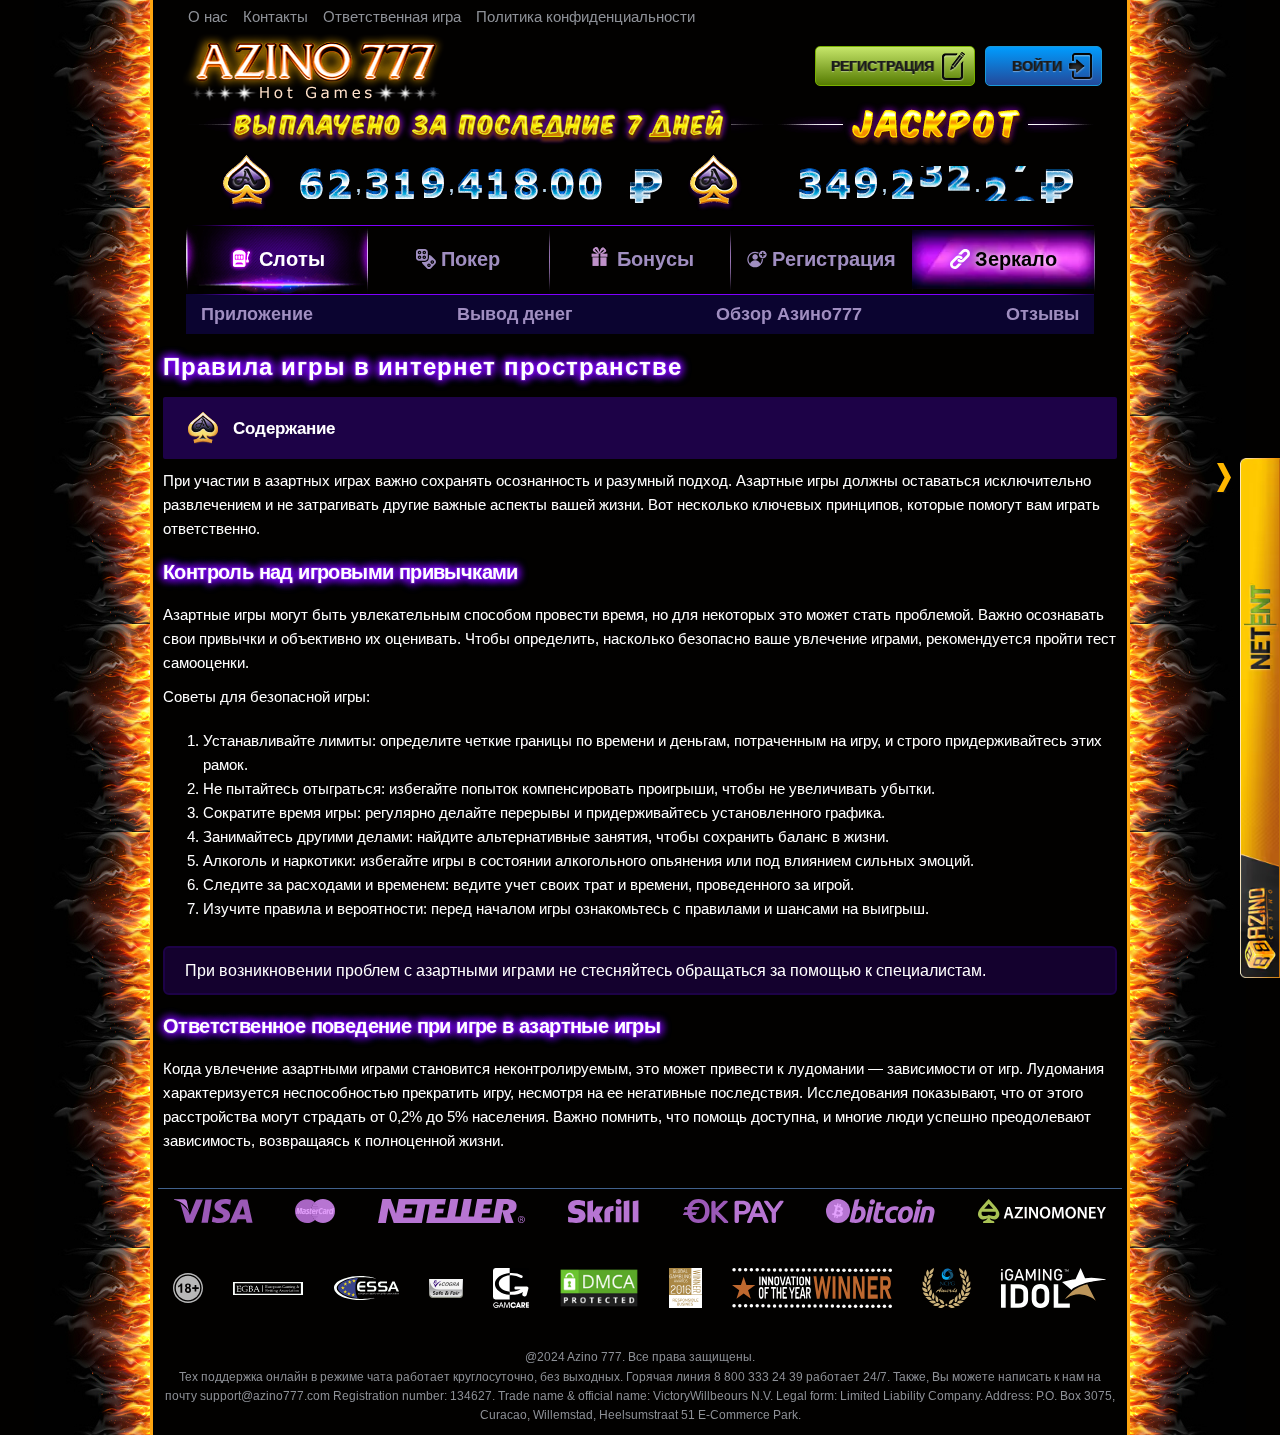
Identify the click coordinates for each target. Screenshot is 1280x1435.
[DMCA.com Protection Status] (599, 1288)
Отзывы (1042, 314)
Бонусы (655, 259)
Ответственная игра (392, 16)
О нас (208, 16)
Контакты (275, 16)
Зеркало (1016, 259)
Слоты (292, 259)
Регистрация (882, 66)
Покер (470, 259)
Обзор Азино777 (789, 314)
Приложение (257, 314)
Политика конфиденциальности (585, 16)
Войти (1037, 66)
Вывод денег (515, 314)
